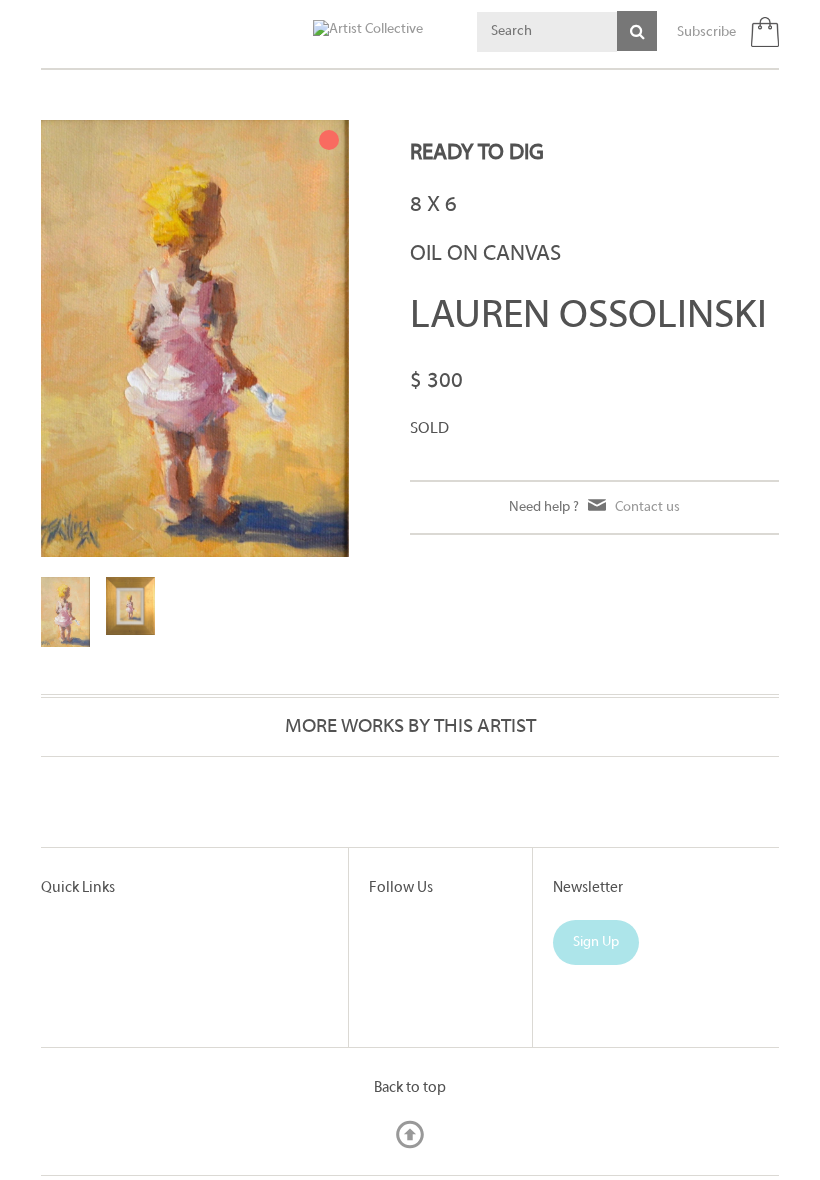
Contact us (647, 507)
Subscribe (706, 32)
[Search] (637, 31)
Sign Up (596, 942)
